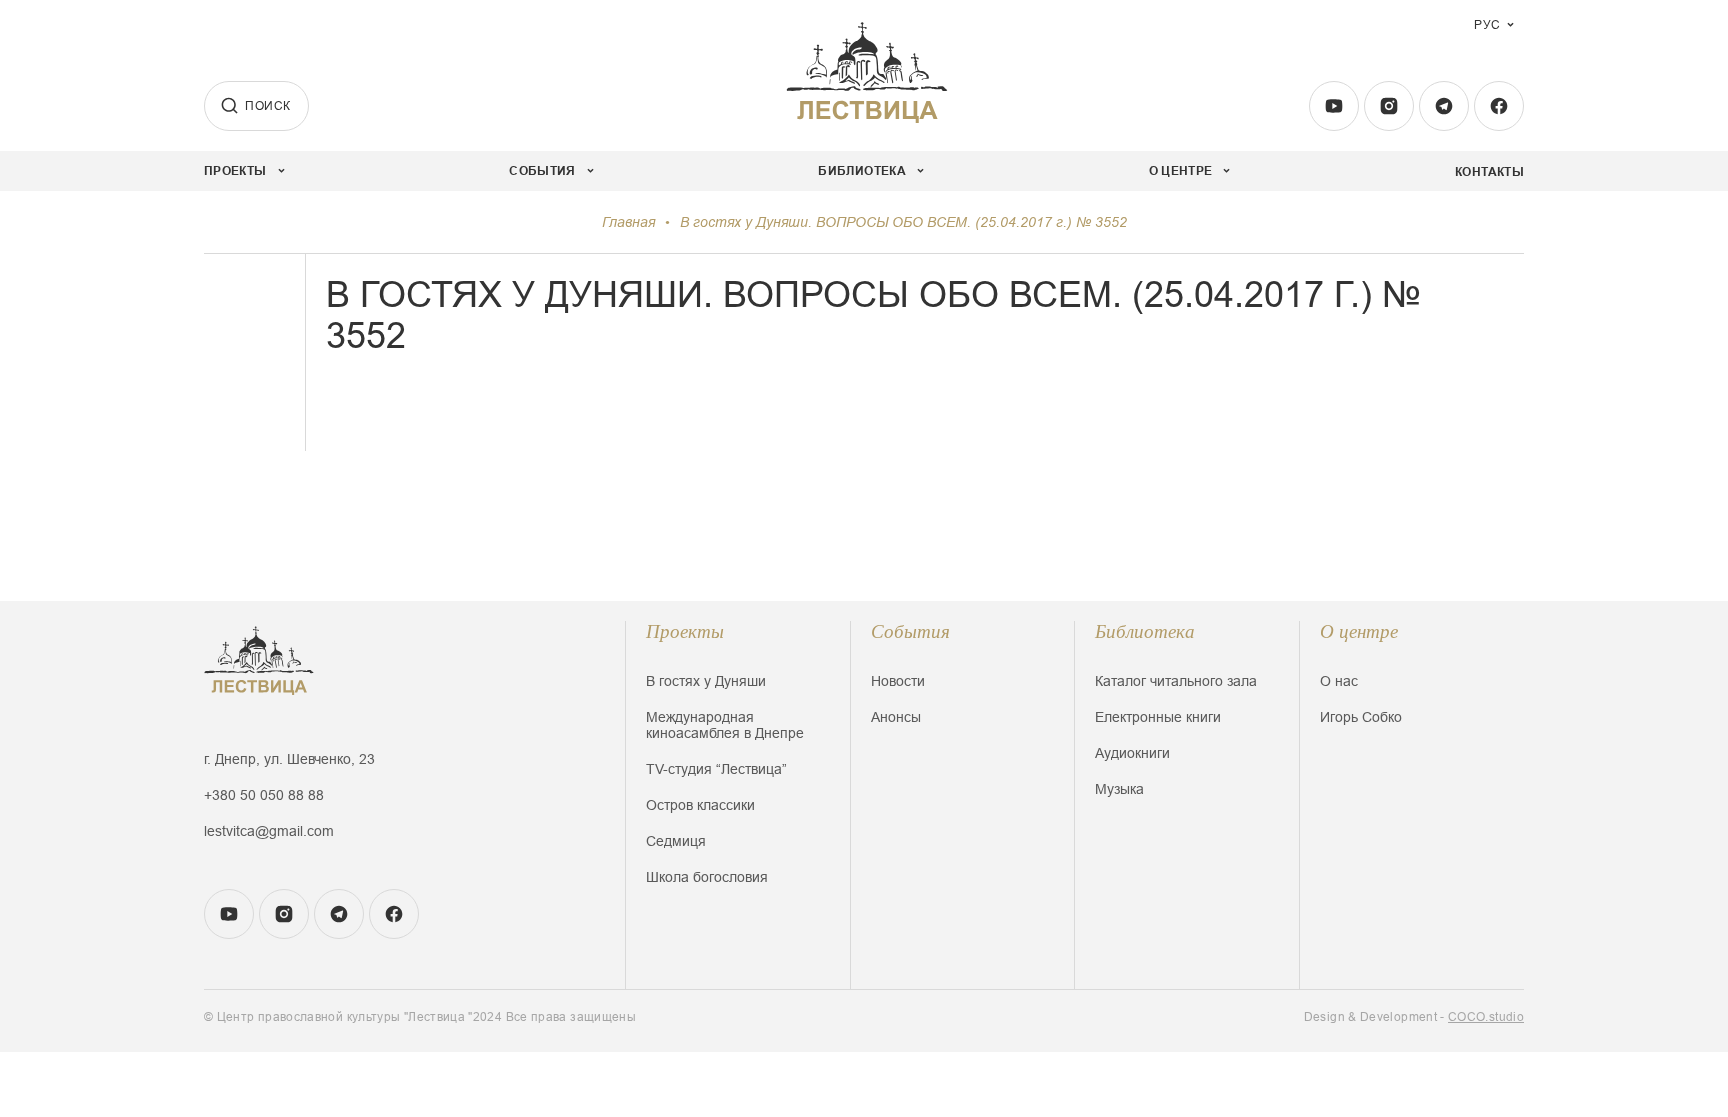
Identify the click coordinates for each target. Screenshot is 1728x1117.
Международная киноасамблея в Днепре (725, 725)
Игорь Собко (1361, 717)
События (910, 631)
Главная (628, 222)
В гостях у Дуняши (706, 681)
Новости (898, 681)
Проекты (685, 631)
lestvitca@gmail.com (269, 831)
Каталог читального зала (1176, 681)
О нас (1339, 681)
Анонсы (896, 717)
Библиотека (1145, 631)
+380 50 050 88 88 (264, 795)
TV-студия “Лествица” (716, 769)
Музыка (1119, 789)
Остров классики (700, 805)
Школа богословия (707, 877)
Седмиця (676, 841)
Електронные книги (1158, 717)
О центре (1359, 631)
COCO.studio (1486, 1017)
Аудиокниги (1132, 753)
